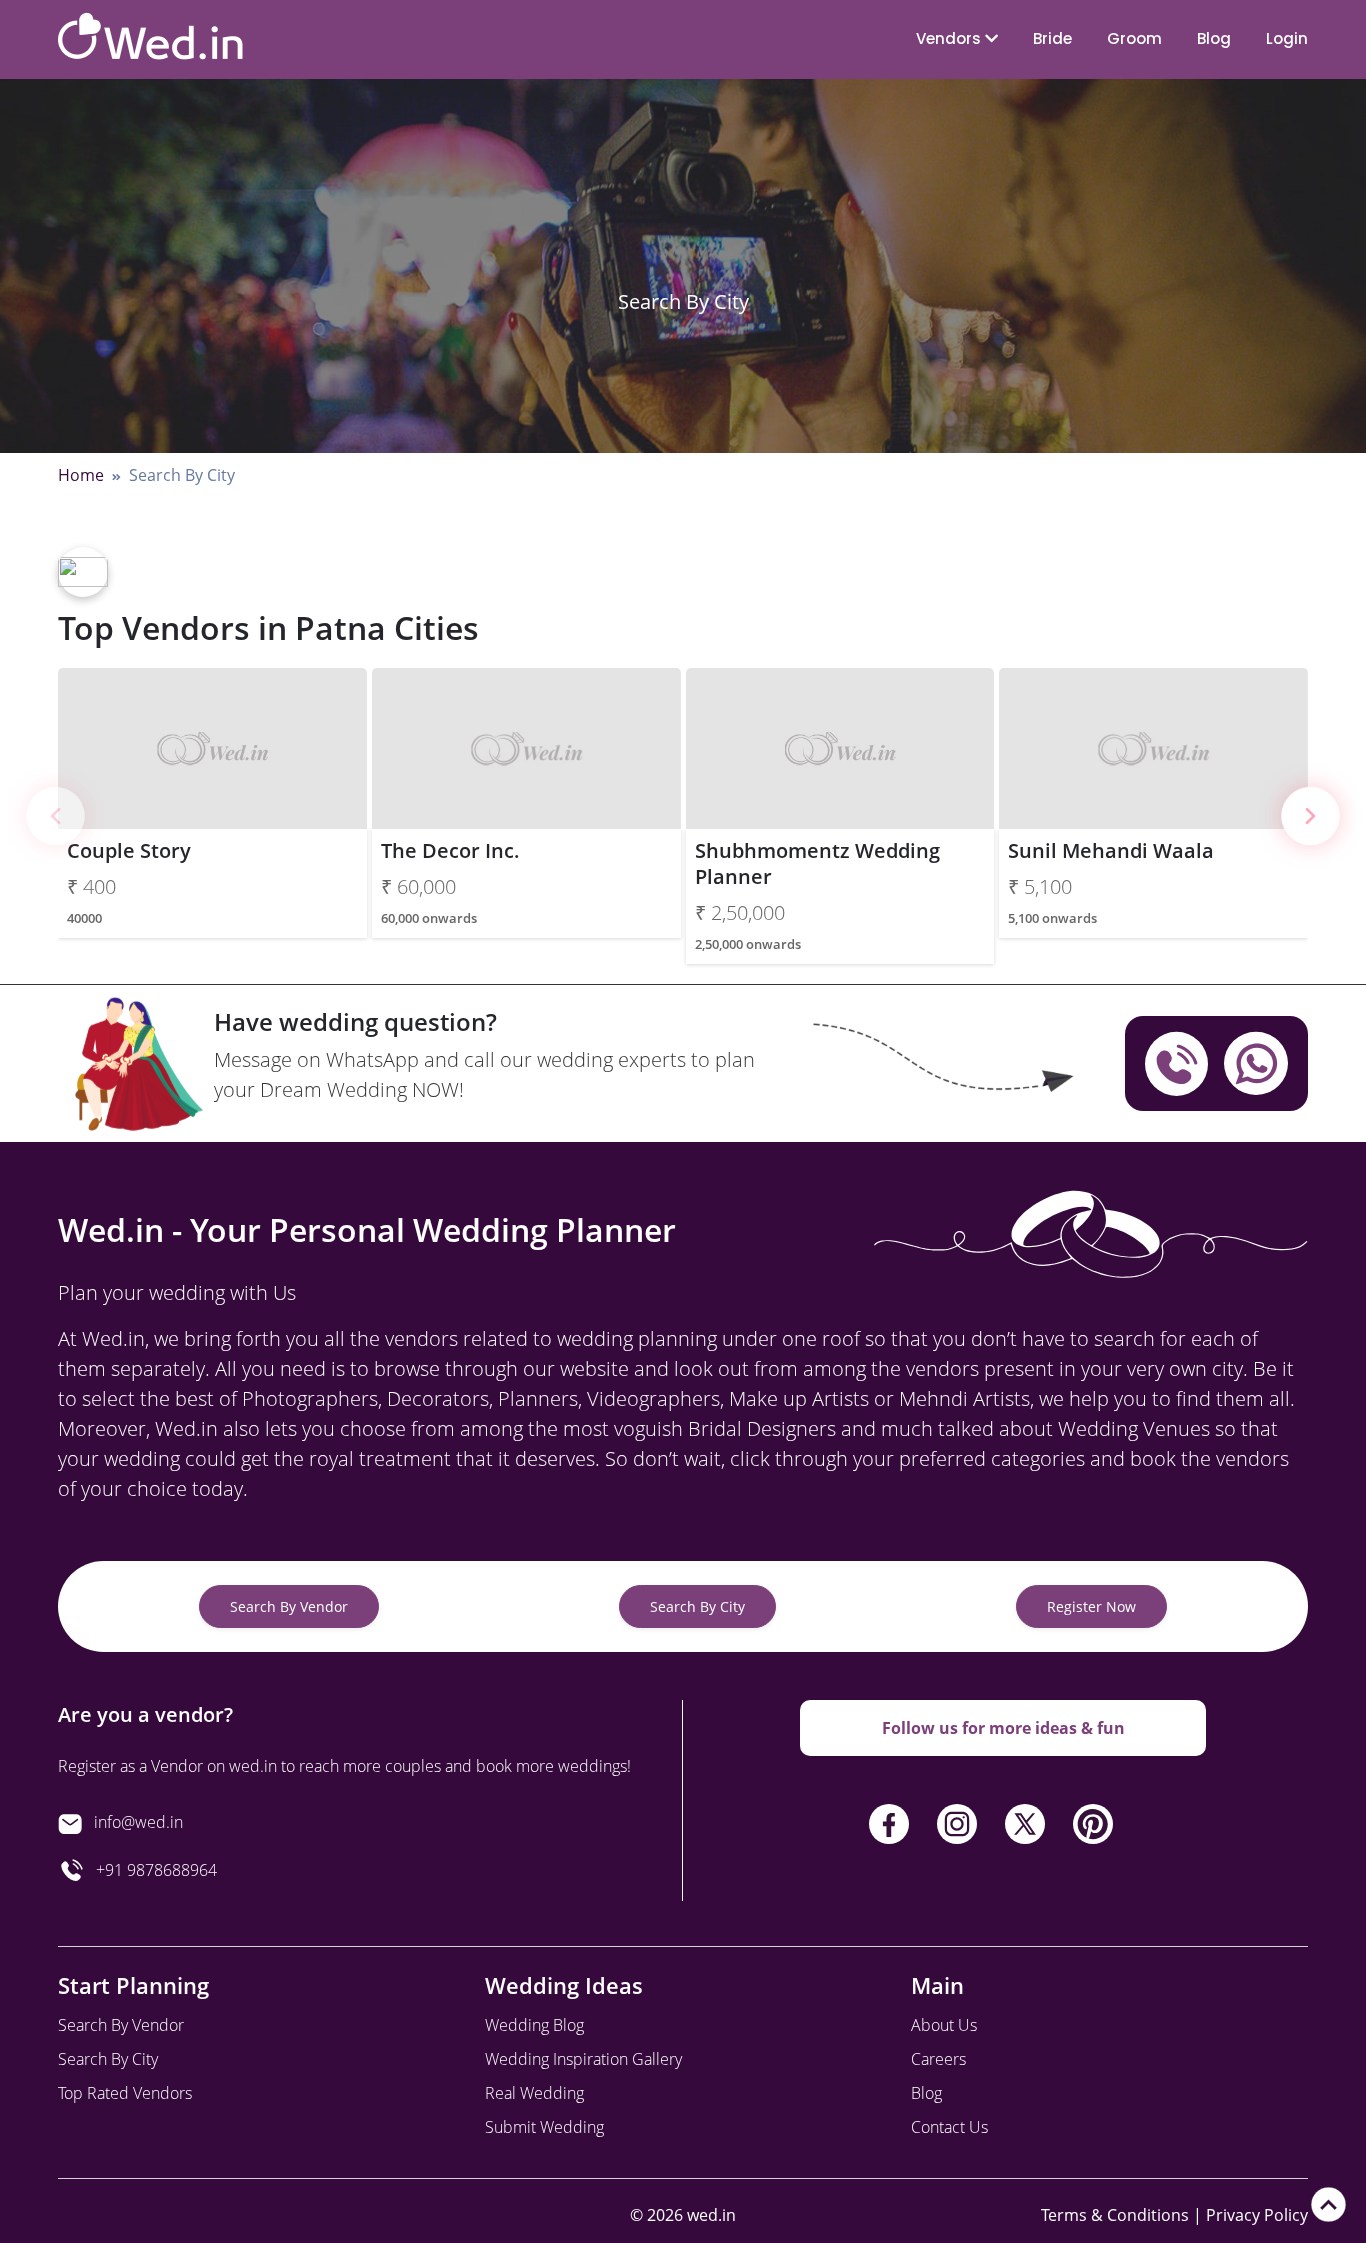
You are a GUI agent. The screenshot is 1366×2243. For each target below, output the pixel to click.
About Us (944, 2025)
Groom (1134, 38)
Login (1287, 38)
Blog (1214, 38)
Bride (1052, 38)
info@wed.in (138, 1822)
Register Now (1091, 1606)
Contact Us (949, 2127)
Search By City (697, 1606)
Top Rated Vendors (125, 2093)
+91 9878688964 (150, 1870)
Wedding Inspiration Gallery (583, 2059)
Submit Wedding (544, 2127)
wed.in (711, 2215)
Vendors (950, 38)
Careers (938, 2059)
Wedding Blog (534, 2025)
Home (81, 475)
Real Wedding (534, 2093)
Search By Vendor (289, 1606)
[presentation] (55, 816)
